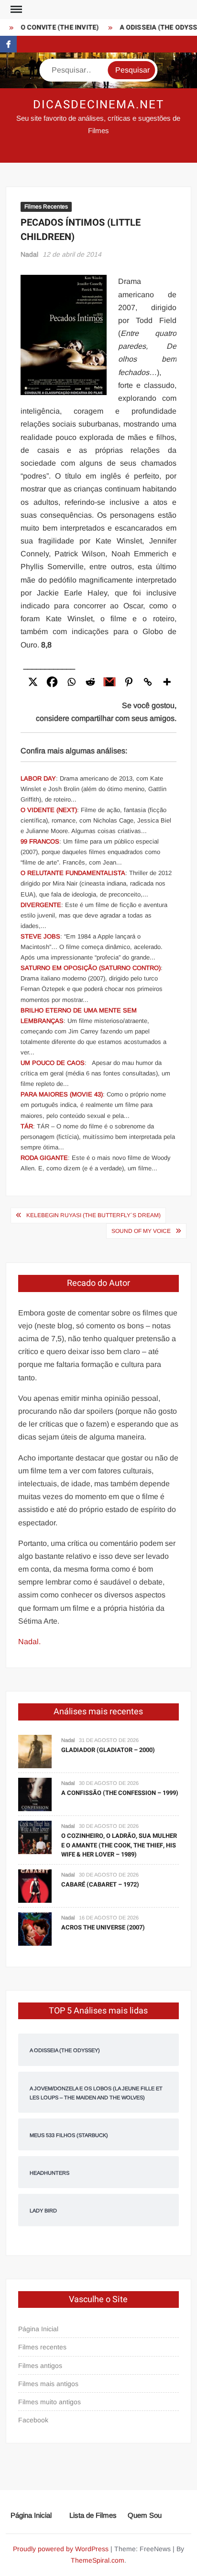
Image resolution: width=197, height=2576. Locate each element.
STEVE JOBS (40, 936)
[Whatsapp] (71, 682)
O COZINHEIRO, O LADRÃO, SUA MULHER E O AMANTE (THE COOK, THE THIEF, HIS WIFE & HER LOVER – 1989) (119, 1845)
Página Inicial (38, 2329)
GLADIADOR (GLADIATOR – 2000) (108, 1750)
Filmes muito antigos (49, 2402)
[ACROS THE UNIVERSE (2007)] (35, 1928)
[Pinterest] (129, 682)
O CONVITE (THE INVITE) (55, 27)
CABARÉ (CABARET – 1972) (100, 1884)
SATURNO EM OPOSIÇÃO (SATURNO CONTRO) (91, 968)
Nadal (29, 254)
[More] (167, 682)
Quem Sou (145, 2515)
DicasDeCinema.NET (98, 105)
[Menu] (15, 10)
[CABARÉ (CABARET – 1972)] (35, 1885)
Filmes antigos (40, 2366)
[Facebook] (52, 682)
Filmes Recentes (46, 207)
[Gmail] (109, 682)
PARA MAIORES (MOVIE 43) (62, 1094)
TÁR (27, 1126)
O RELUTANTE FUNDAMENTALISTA (73, 873)
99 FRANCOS (40, 841)
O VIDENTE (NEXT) (49, 810)
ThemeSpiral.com (98, 2560)
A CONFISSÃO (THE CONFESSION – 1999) (120, 1793)
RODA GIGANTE (44, 1158)
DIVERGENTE (41, 905)
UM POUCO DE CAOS (53, 1063)
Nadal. (29, 1642)
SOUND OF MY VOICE (141, 1231)
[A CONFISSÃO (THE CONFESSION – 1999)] (35, 1794)
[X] (33, 682)
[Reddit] (90, 682)
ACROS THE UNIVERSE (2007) (103, 1927)
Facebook (33, 2420)
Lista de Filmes (93, 2515)
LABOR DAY (38, 778)
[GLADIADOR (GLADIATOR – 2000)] (35, 1751)
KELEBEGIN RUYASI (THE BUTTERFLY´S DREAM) (93, 1215)
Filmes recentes (42, 2347)
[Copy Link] (148, 682)
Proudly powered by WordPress (61, 2549)
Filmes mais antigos (48, 2384)
